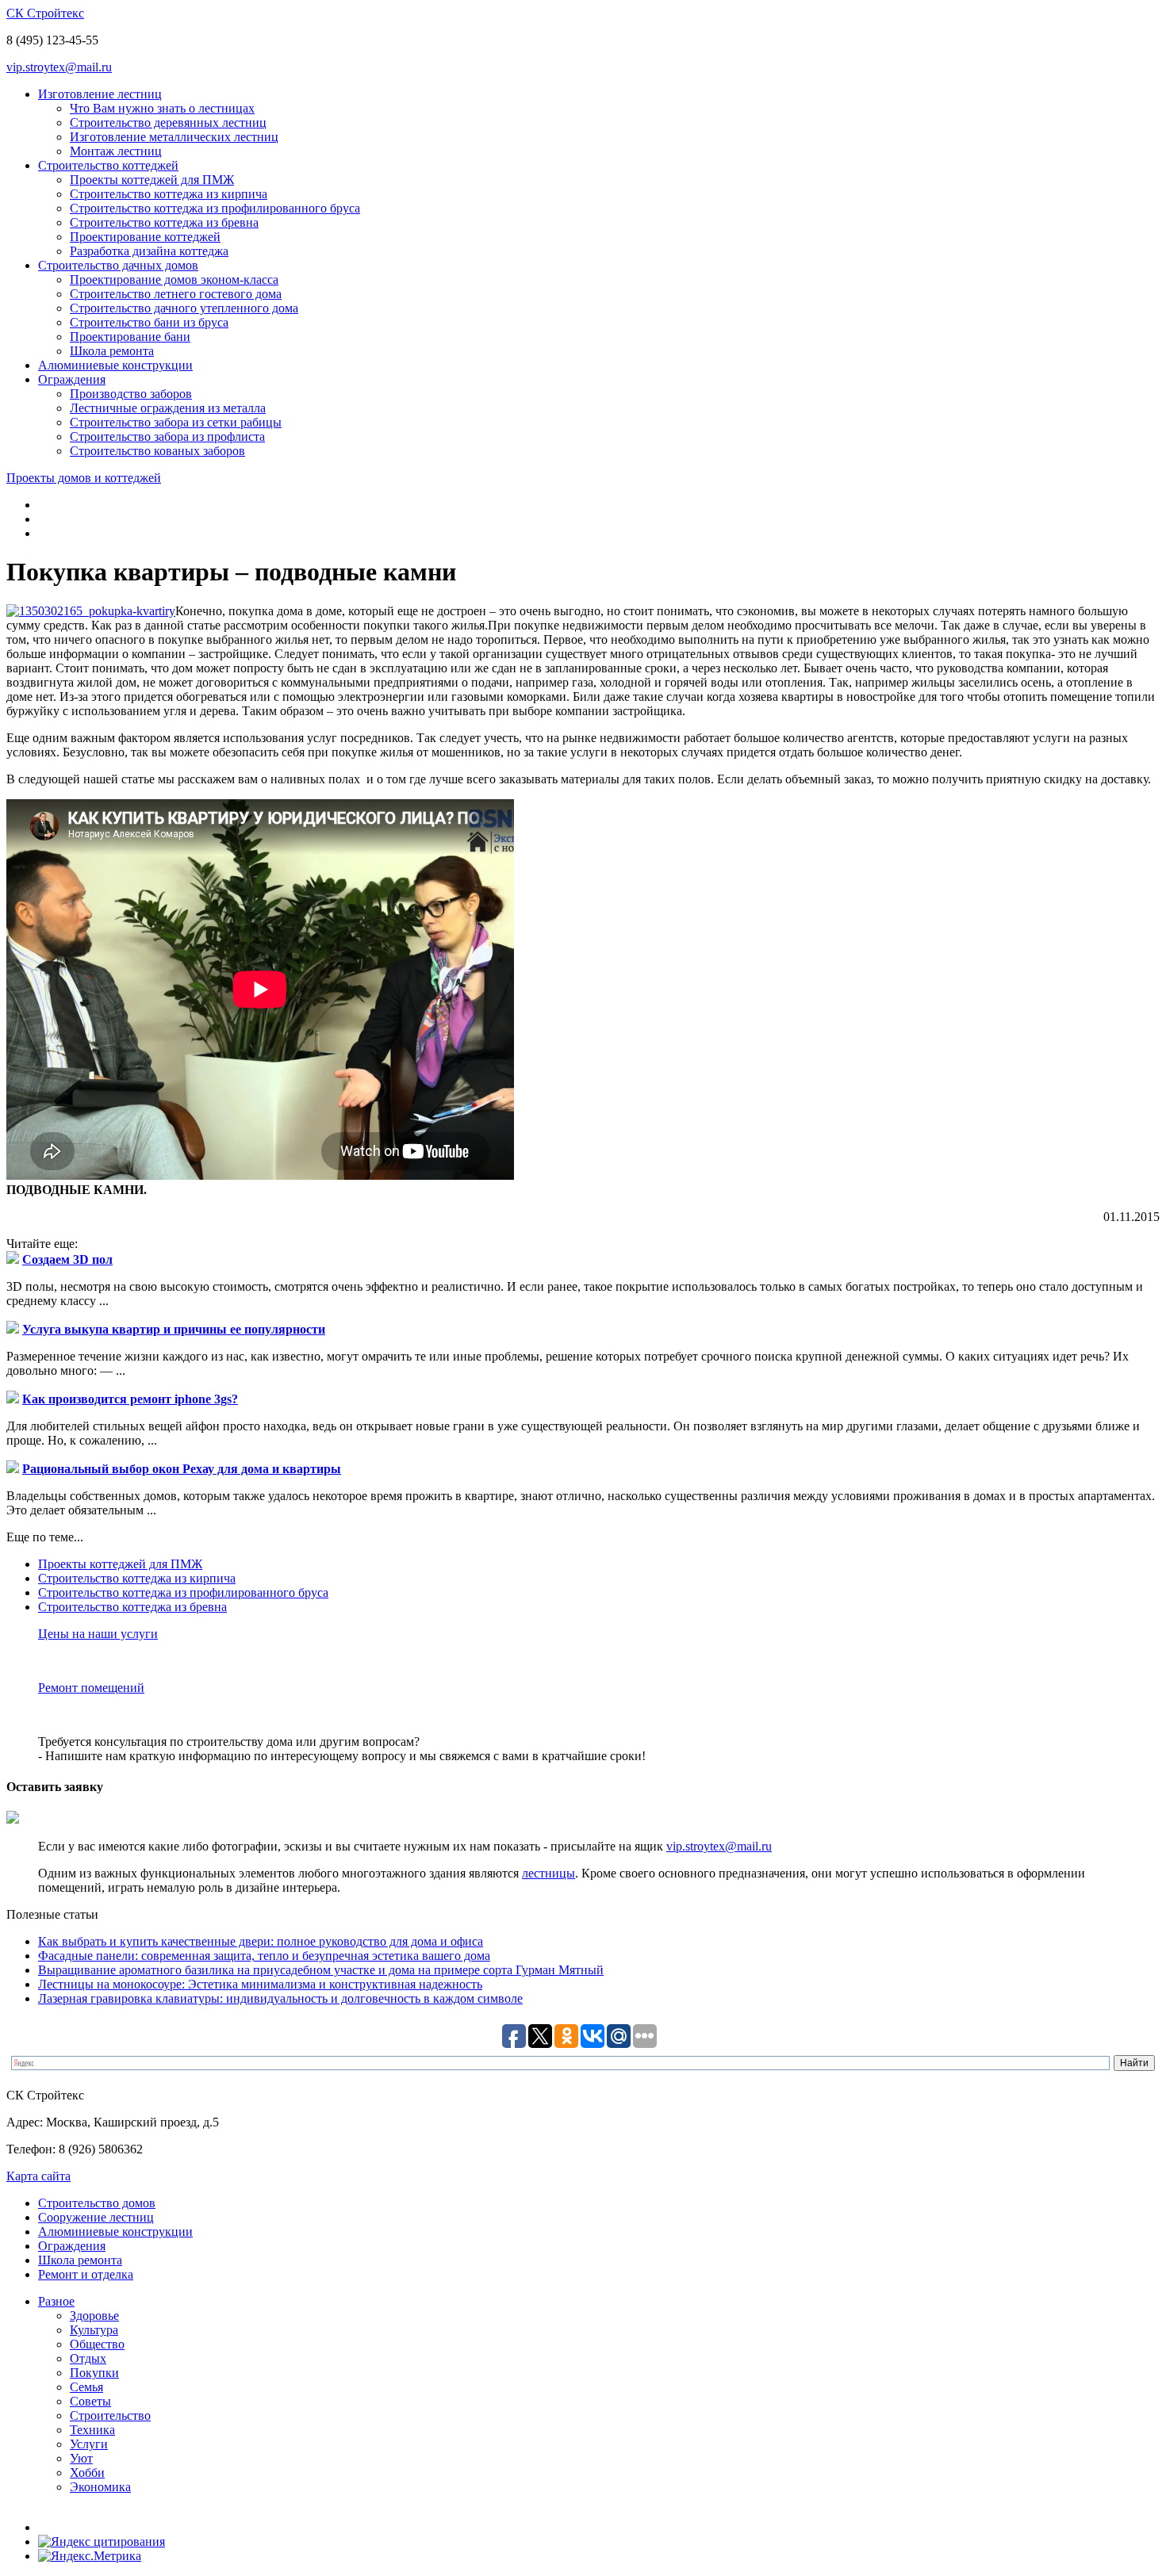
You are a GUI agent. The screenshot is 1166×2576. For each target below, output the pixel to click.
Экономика (100, 2487)
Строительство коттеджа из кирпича (169, 194)
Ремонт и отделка (86, 2274)
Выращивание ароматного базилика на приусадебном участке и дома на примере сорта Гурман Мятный (321, 1970)
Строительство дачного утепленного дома (184, 308)
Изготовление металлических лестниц (174, 137)
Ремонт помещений (91, 1688)
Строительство (110, 2415)
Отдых (88, 2358)
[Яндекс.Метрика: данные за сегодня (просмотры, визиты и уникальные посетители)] (90, 2556)
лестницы (548, 1873)
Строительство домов (97, 2203)
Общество (97, 2344)
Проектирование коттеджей (145, 237)
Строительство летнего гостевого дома (176, 294)
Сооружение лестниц (96, 2217)
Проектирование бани (130, 337)
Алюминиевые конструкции (115, 365)
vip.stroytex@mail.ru (59, 67)
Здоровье (94, 2316)
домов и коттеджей (84, 478)
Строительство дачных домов (118, 265)
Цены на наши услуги (98, 1634)
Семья (86, 2387)
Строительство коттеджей (108, 165)
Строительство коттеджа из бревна (164, 222)
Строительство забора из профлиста (167, 436)
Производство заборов (131, 394)
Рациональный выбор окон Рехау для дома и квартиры (182, 1469)
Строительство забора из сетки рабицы (176, 422)
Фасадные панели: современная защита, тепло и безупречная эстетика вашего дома (264, 1956)
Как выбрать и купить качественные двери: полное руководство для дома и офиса (261, 1941)
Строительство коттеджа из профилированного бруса (215, 208)
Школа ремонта (112, 351)
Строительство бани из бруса (149, 322)
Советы (90, 2401)
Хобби (87, 2473)
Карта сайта (38, 2176)
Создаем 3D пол (67, 1259)
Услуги (89, 2444)
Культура (94, 2330)
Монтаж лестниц (116, 151)
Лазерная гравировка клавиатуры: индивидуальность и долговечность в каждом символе (280, 1998)
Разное (56, 2301)
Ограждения (72, 379)
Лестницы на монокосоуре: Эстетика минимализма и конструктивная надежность (260, 1984)
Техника (92, 2430)
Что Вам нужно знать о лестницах (162, 108)
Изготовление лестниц (100, 94)
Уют (81, 2458)
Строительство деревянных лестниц (168, 122)
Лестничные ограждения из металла (168, 408)
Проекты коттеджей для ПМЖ (152, 180)
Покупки (94, 2373)
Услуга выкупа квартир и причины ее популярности (174, 1329)
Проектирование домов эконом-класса (174, 279)
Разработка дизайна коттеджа (149, 251)
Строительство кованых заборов (157, 451)
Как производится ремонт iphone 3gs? (130, 1399)
